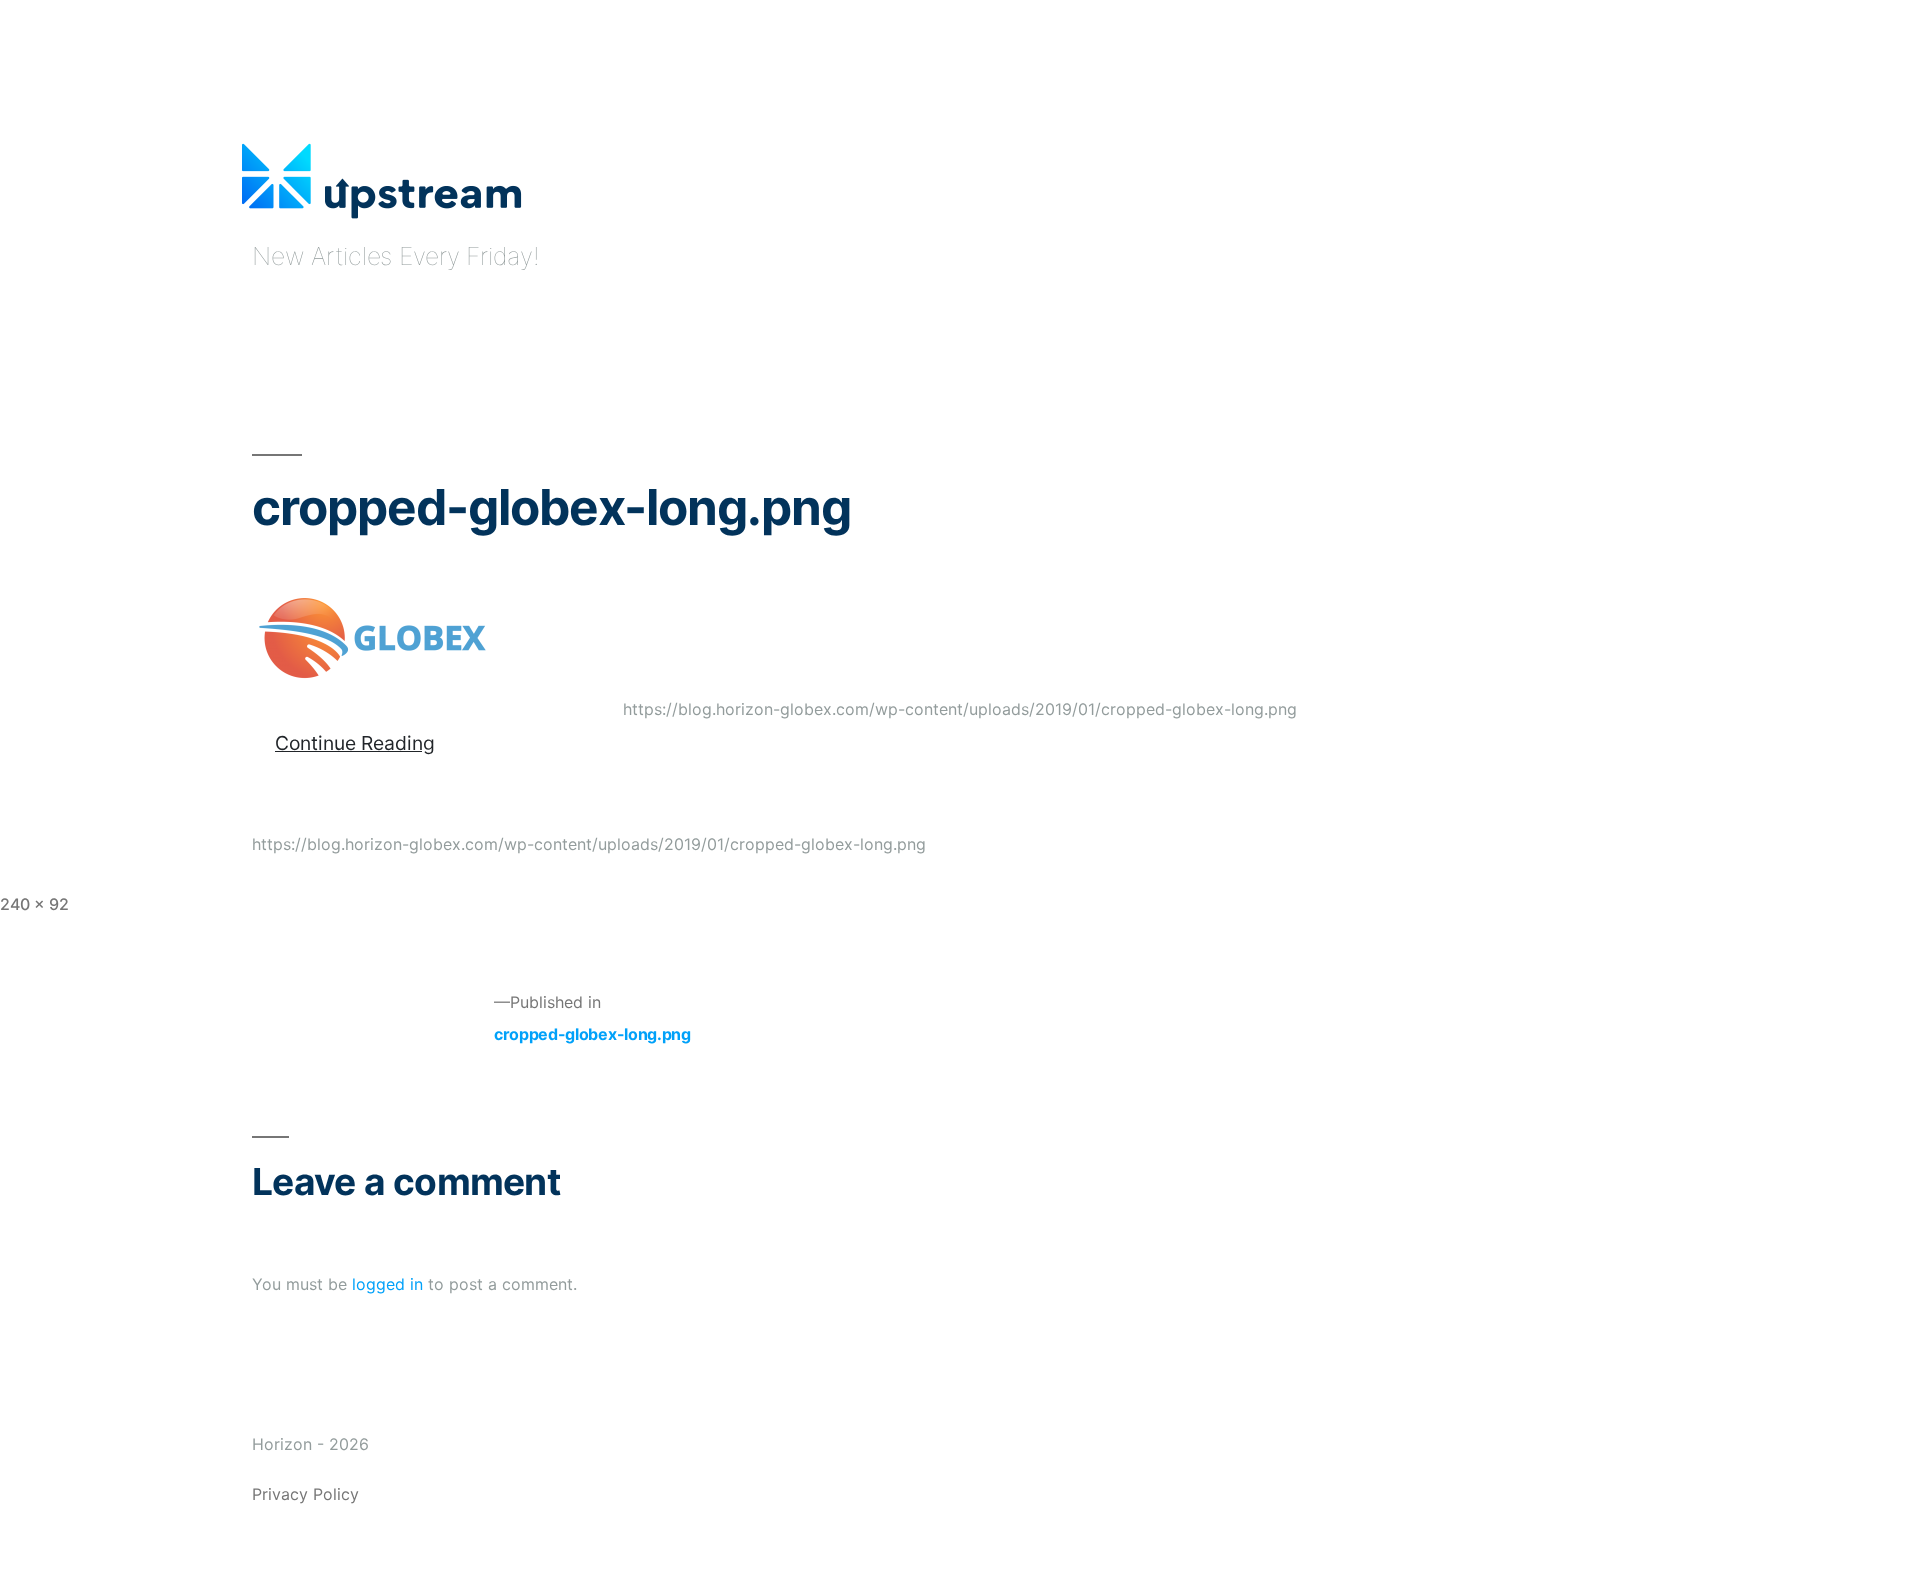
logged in (387, 1284)
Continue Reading (355, 743)
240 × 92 (34, 904)
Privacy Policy (305, 1494)
